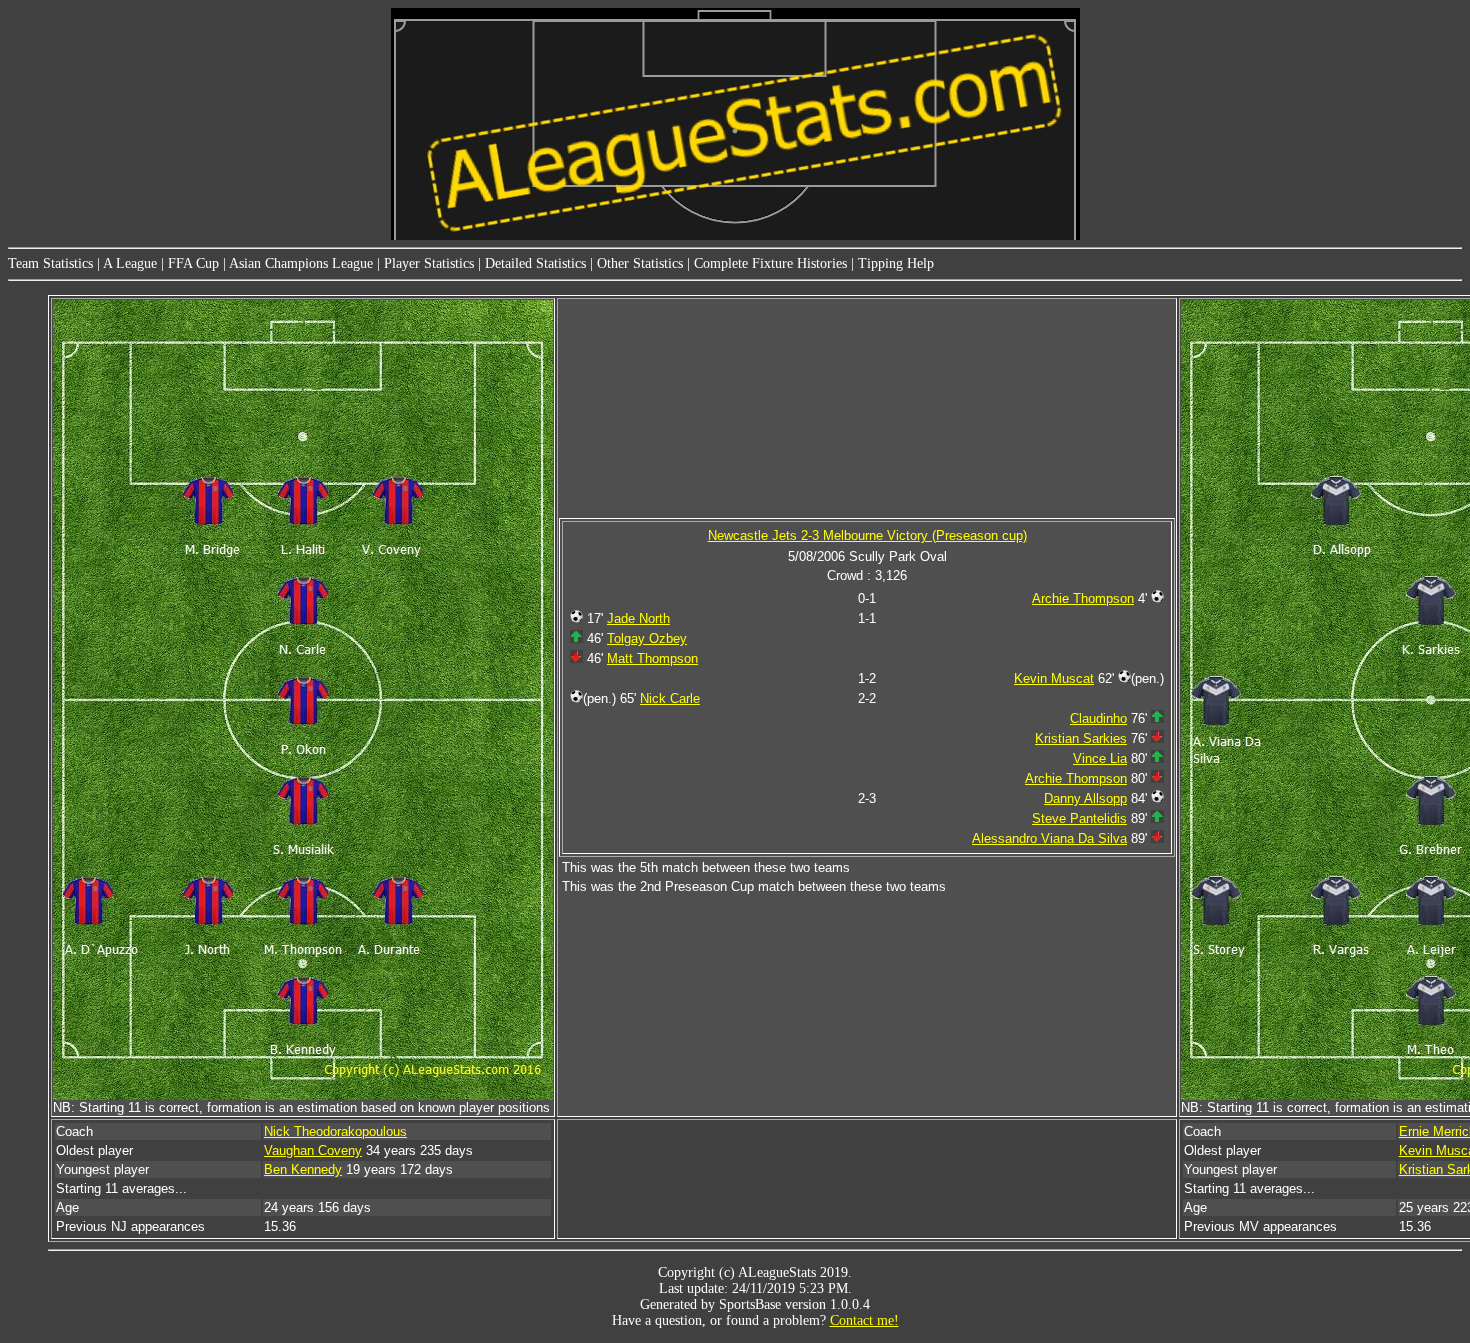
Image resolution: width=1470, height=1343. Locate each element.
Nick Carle (670, 698)
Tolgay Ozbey (647, 638)
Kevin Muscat (1054, 678)
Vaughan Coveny (313, 1150)
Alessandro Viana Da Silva (1049, 838)
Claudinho (1098, 718)
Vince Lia (1100, 758)
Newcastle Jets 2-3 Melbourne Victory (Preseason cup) (867, 535)
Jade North (638, 618)
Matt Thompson (652, 658)
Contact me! (864, 1320)
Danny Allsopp (1085, 798)
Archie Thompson (1083, 598)
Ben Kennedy (303, 1169)
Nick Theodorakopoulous (335, 1131)
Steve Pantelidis (1079, 818)
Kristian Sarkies (1081, 738)
